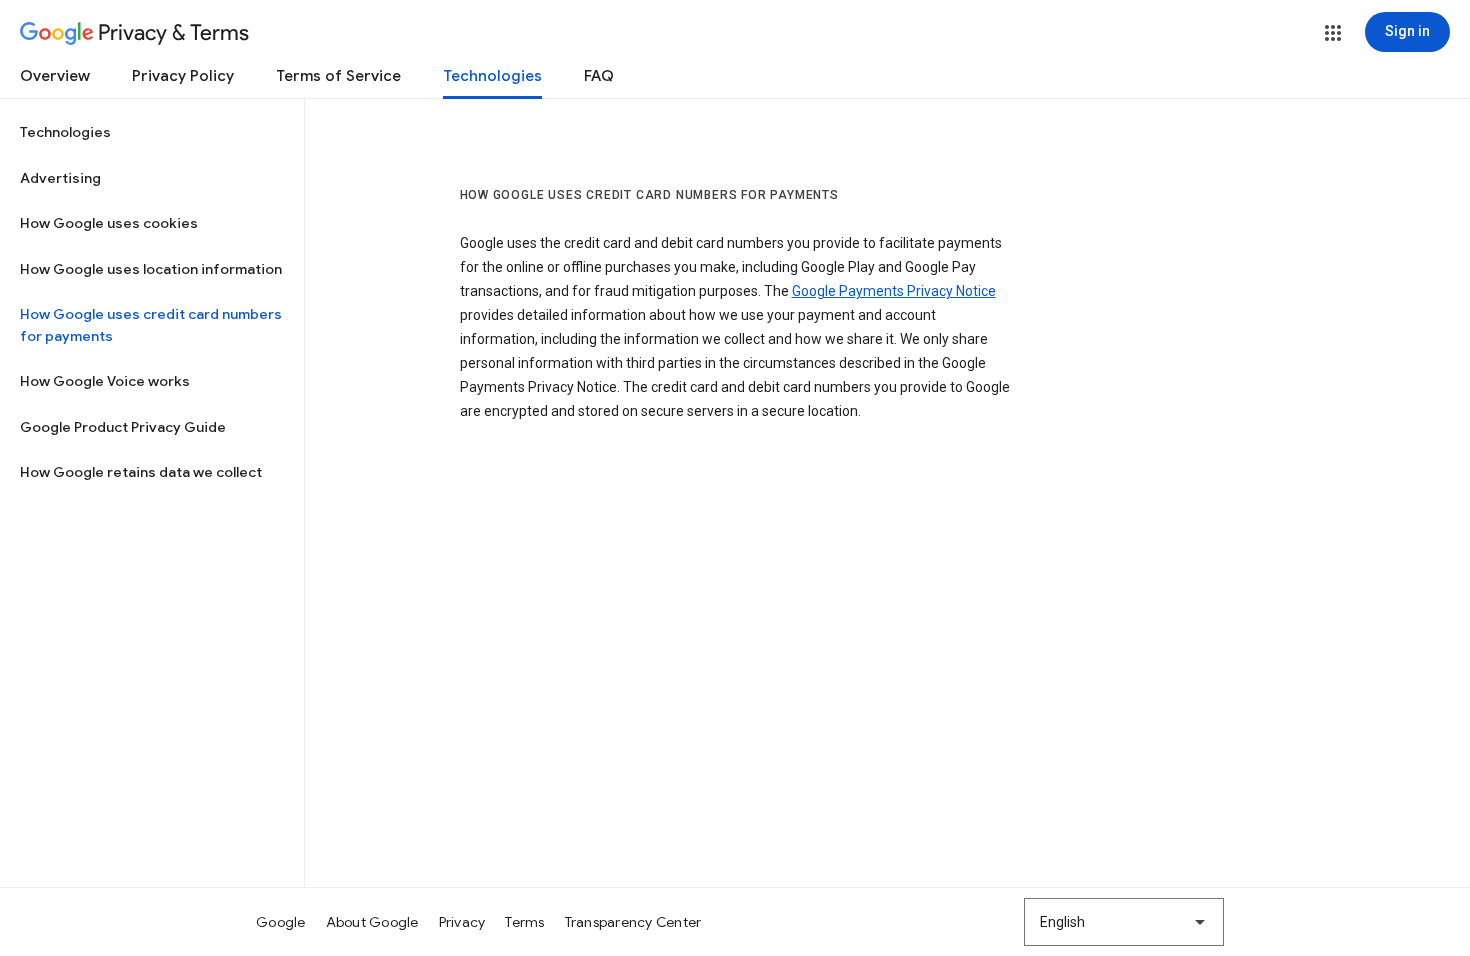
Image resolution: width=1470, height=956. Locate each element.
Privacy (462, 922)
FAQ (599, 76)
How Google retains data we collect (141, 472)
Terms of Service (338, 76)
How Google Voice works (105, 381)
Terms (524, 922)
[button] (1333, 33)
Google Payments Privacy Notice (894, 291)
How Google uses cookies (109, 223)
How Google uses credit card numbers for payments (151, 325)
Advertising (60, 178)
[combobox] (1124, 922)
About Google (372, 922)
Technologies (492, 76)
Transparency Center (633, 922)
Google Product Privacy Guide (123, 427)
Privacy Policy (183, 76)
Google (281, 922)
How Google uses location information (151, 269)
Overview (55, 76)
